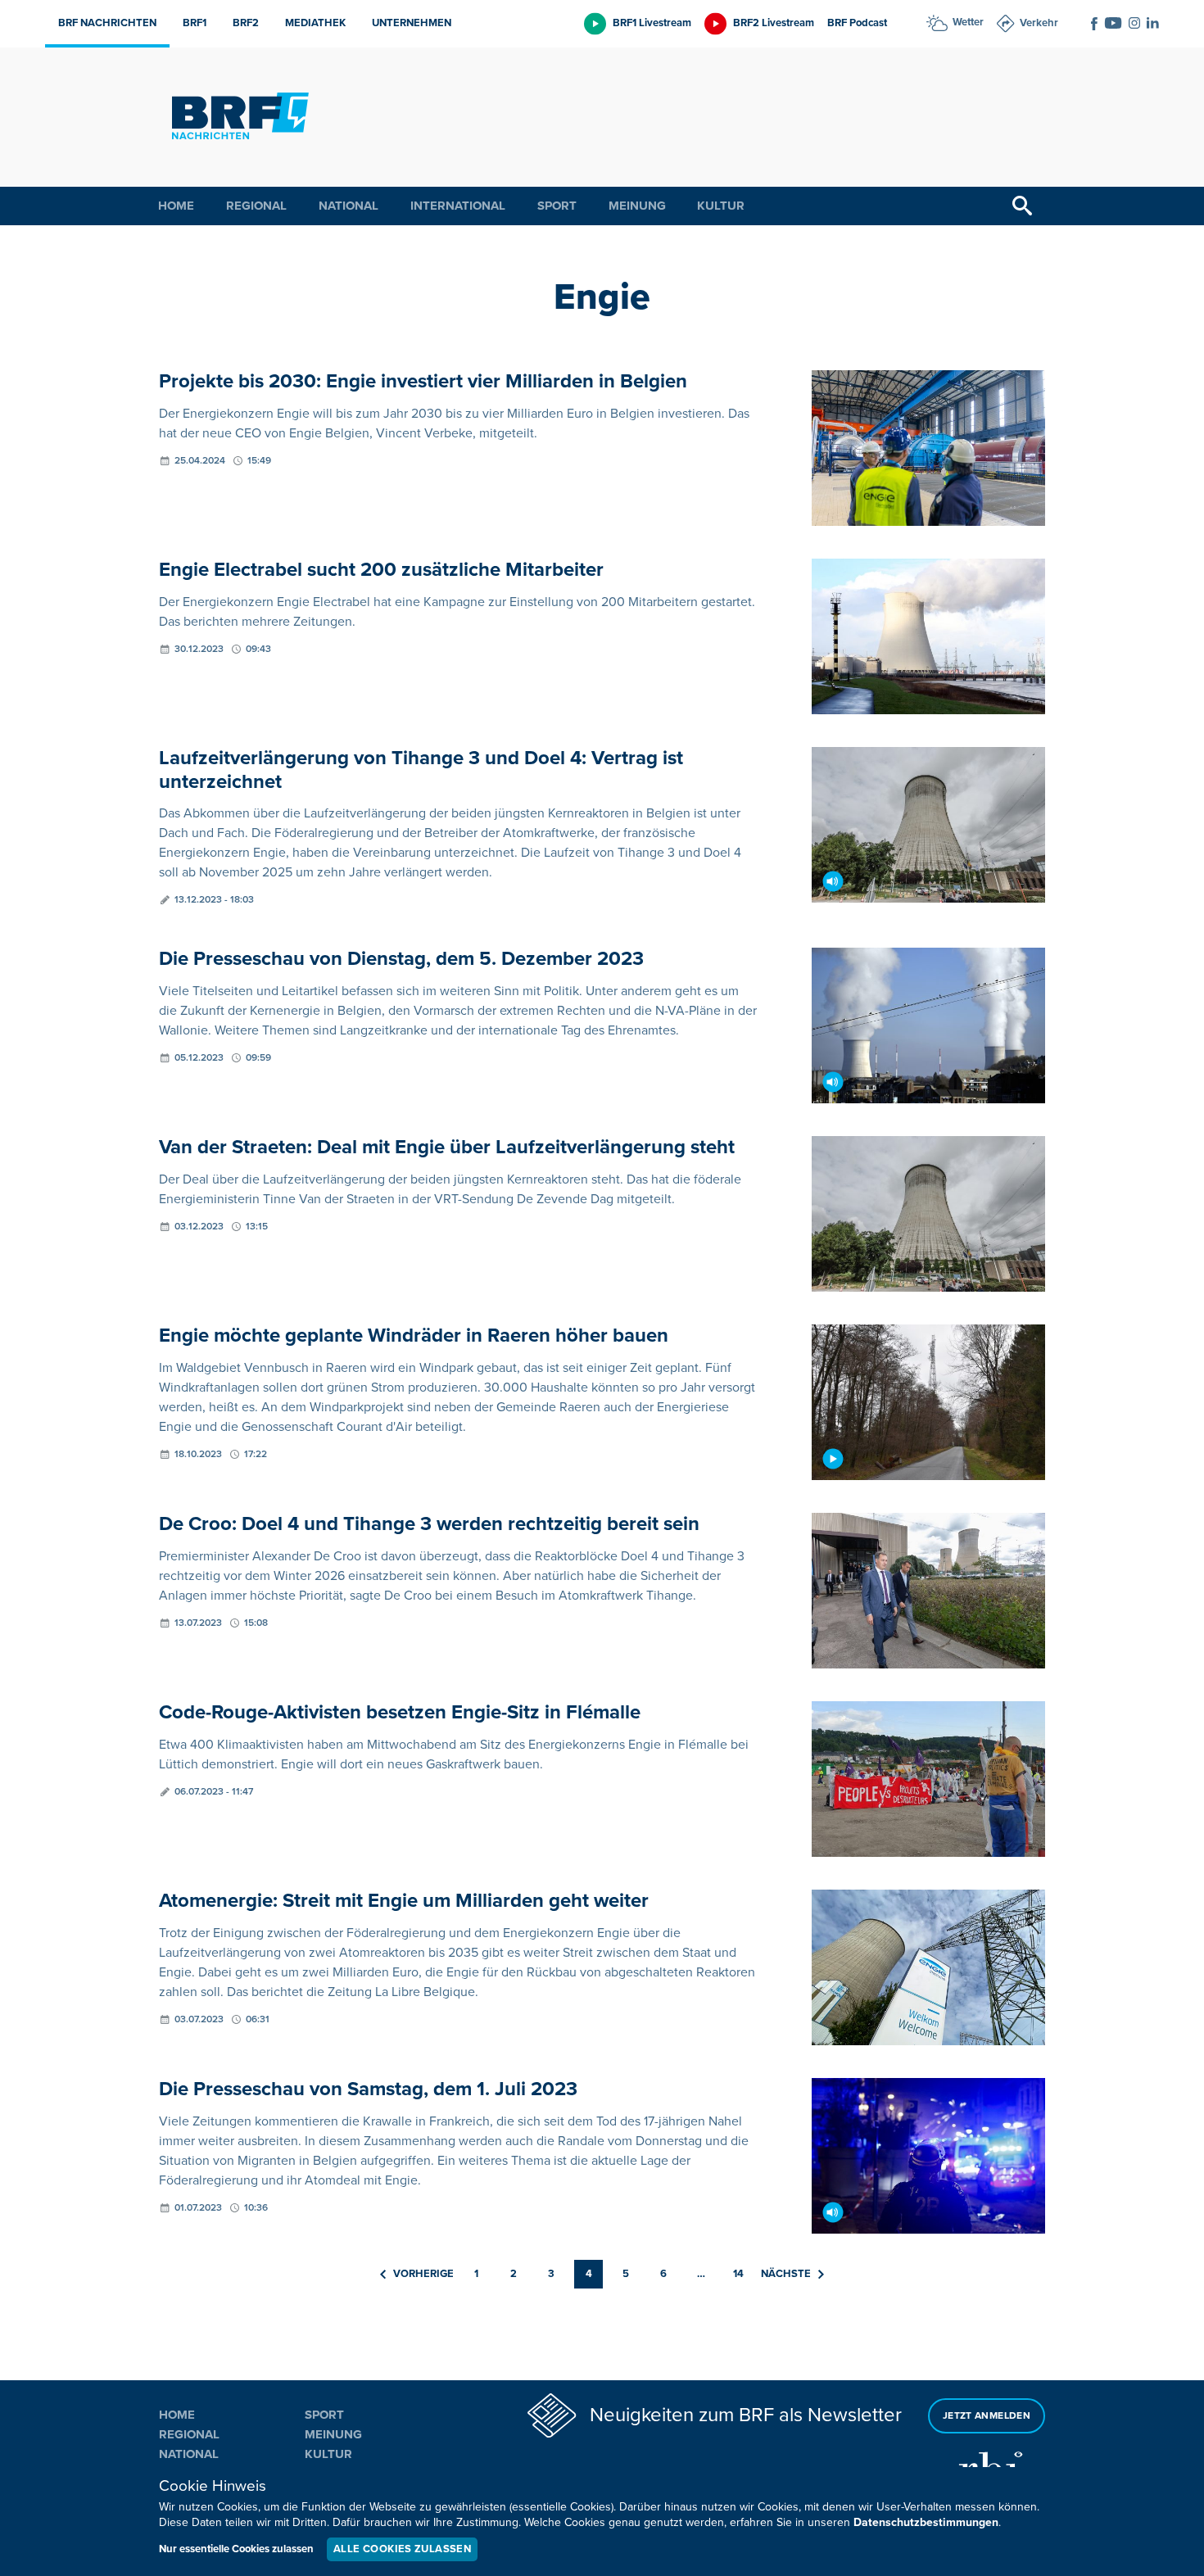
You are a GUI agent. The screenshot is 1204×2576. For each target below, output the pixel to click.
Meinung (637, 206)
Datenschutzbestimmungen (926, 2522)
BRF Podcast (857, 23)
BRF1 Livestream (652, 23)
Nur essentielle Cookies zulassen (236, 2549)
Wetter (968, 22)
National (349, 206)
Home (176, 206)
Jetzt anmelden (987, 2416)
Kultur (721, 206)
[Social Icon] (1094, 24)
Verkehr (1039, 23)
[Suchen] (1022, 206)
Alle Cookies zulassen (402, 2549)
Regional (256, 206)
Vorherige (423, 2274)
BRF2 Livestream (774, 23)
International (458, 206)
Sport (557, 206)
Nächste (786, 2274)
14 (738, 2274)
